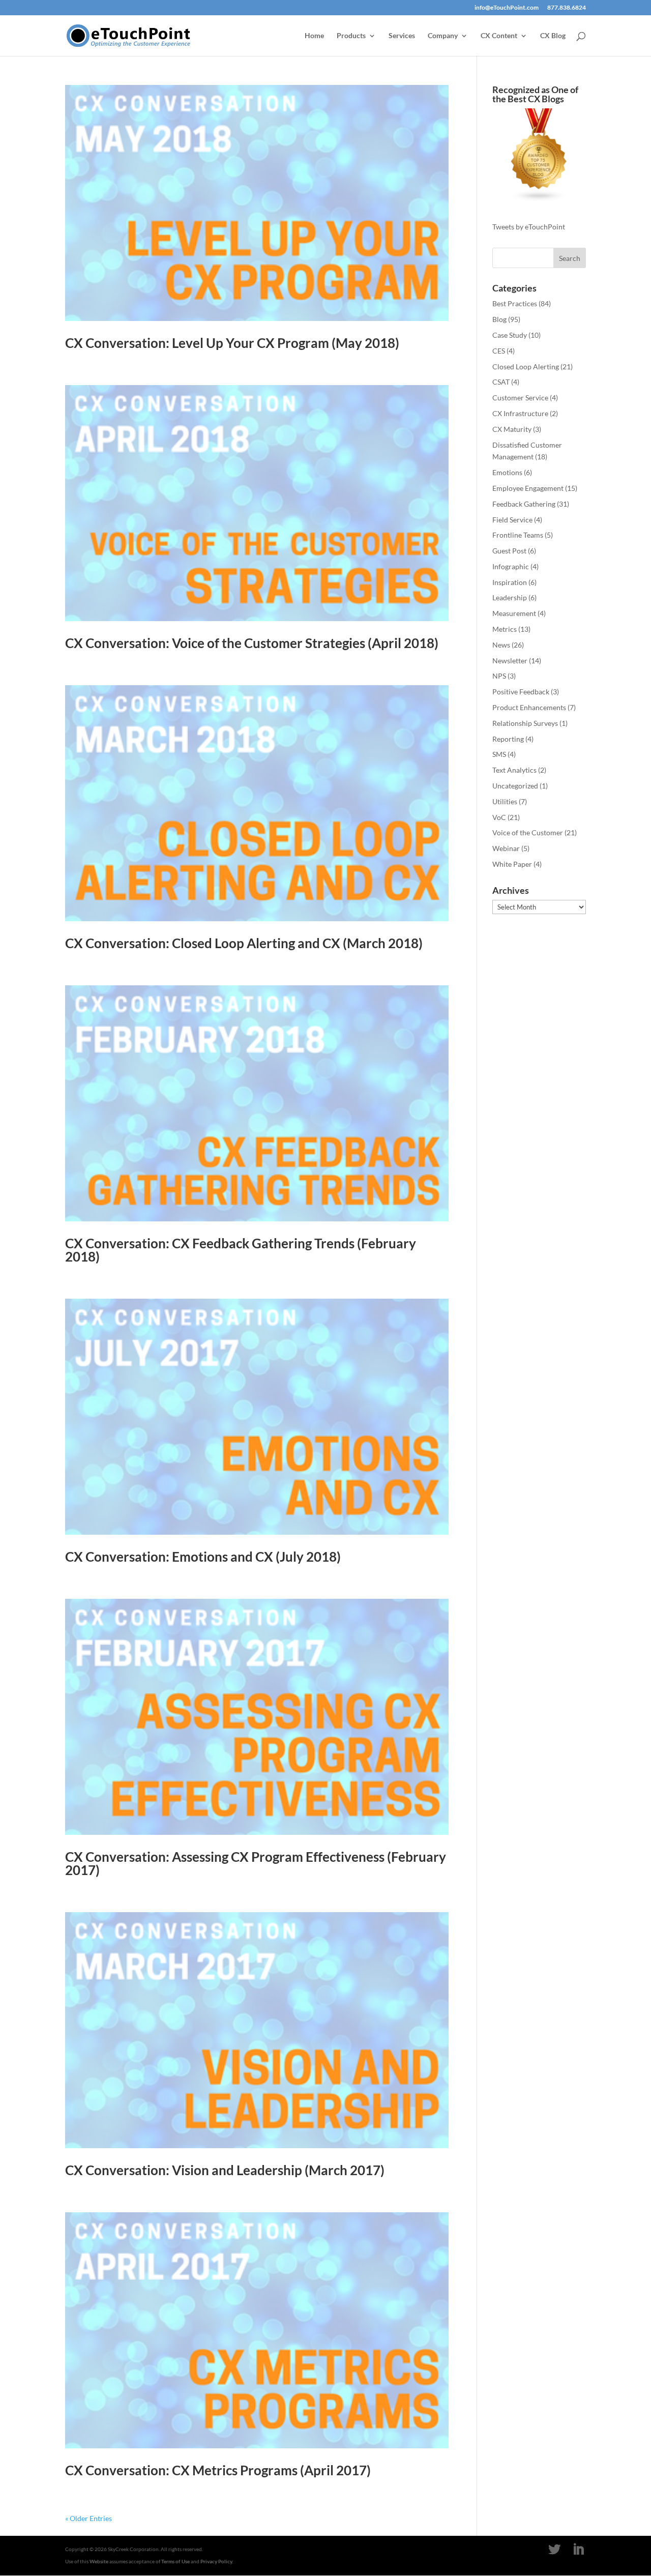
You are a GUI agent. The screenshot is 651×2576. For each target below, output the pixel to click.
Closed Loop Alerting (526, 367)
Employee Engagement (528, 488)
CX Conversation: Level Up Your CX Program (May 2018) (232, 343)
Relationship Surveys (525, 723)
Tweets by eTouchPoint (529, 227)
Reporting (508, 739)
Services (402, 36)
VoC (499, 817)
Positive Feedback (521, 692)
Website (99, 2561)
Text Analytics (514, 770)
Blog (499, 319)
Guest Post (509, 551)
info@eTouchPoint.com (507, 8)
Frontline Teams (518, 535)
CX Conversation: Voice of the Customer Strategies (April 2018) (252, 643)
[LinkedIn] (578, 2550)
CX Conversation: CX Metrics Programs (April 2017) (218, 2470)
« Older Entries (88, 2518)
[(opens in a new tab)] (257, 503)
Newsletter (510, 661)
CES (499, 351)
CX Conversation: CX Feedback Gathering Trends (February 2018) (241, 1250)
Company (443, 36)
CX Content (499, 36)
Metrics (505, 629)
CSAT (501, 382)
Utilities (505, 801)
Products (351, 36)
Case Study (510, 335)
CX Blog (553, 36)
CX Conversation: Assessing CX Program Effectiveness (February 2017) (256, 1863)
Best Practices (515, 303)
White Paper (512, 864)
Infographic (511, 566)
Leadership (510, 597)
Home (314, 36)
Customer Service (520, 398)
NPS (499, 676)
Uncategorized (515, 786)
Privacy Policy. (217, 2561)
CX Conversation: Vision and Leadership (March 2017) (225, 2170)
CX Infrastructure (520, 413)
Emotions (507, 472)
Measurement (514, 613)
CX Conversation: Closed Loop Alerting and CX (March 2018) (244, 943)
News (501, 645)
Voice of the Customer (528, 832)
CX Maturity (512, 429)
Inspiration (510, 582)
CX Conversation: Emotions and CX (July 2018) (203, 1557)
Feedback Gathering (524, 504)
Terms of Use (175, 2561)
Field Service (512, 520)
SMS (499, 754)
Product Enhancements (529, 707)
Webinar (506, 848)
